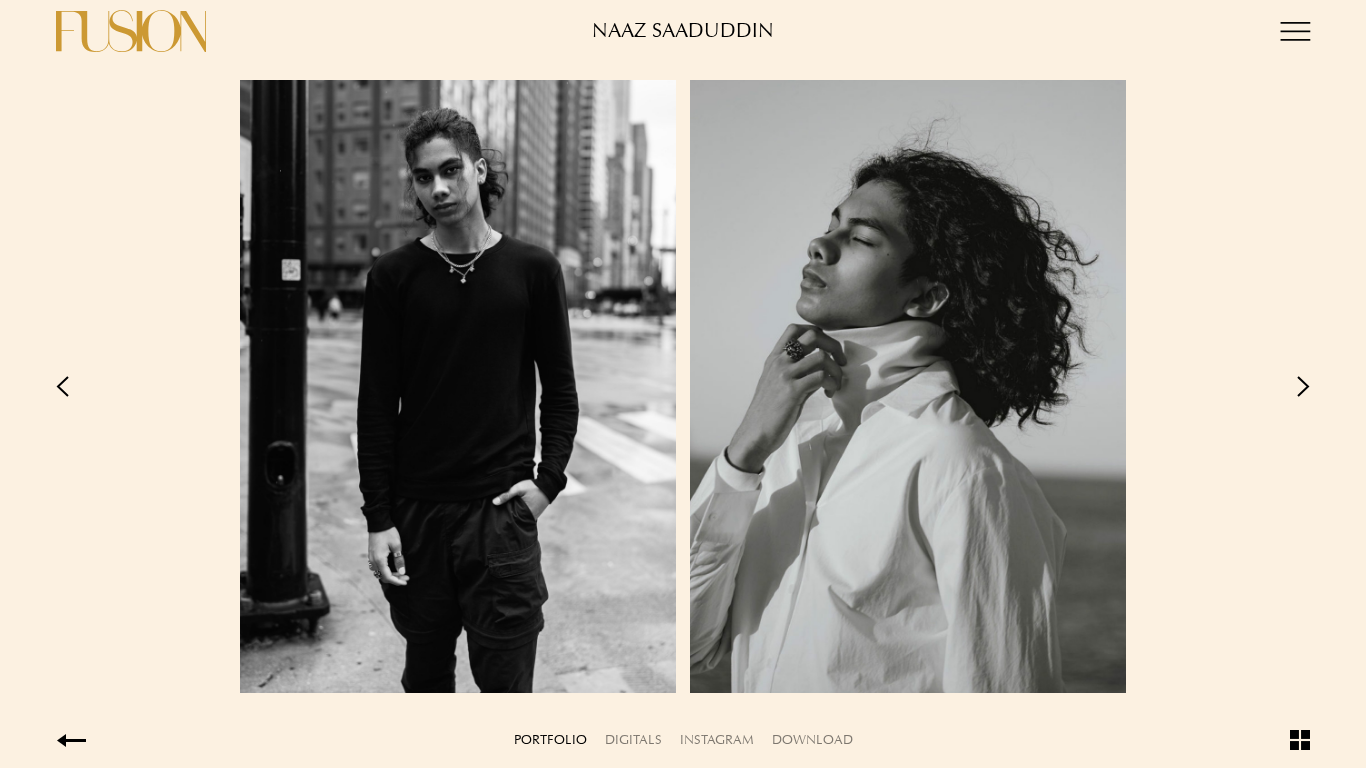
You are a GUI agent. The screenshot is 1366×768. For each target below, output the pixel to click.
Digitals (633, 739)
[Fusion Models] (131, 31)
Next (996, 386)
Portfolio (550, 739)
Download (812, 739)
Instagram (717, 739)
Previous (369, 386)
